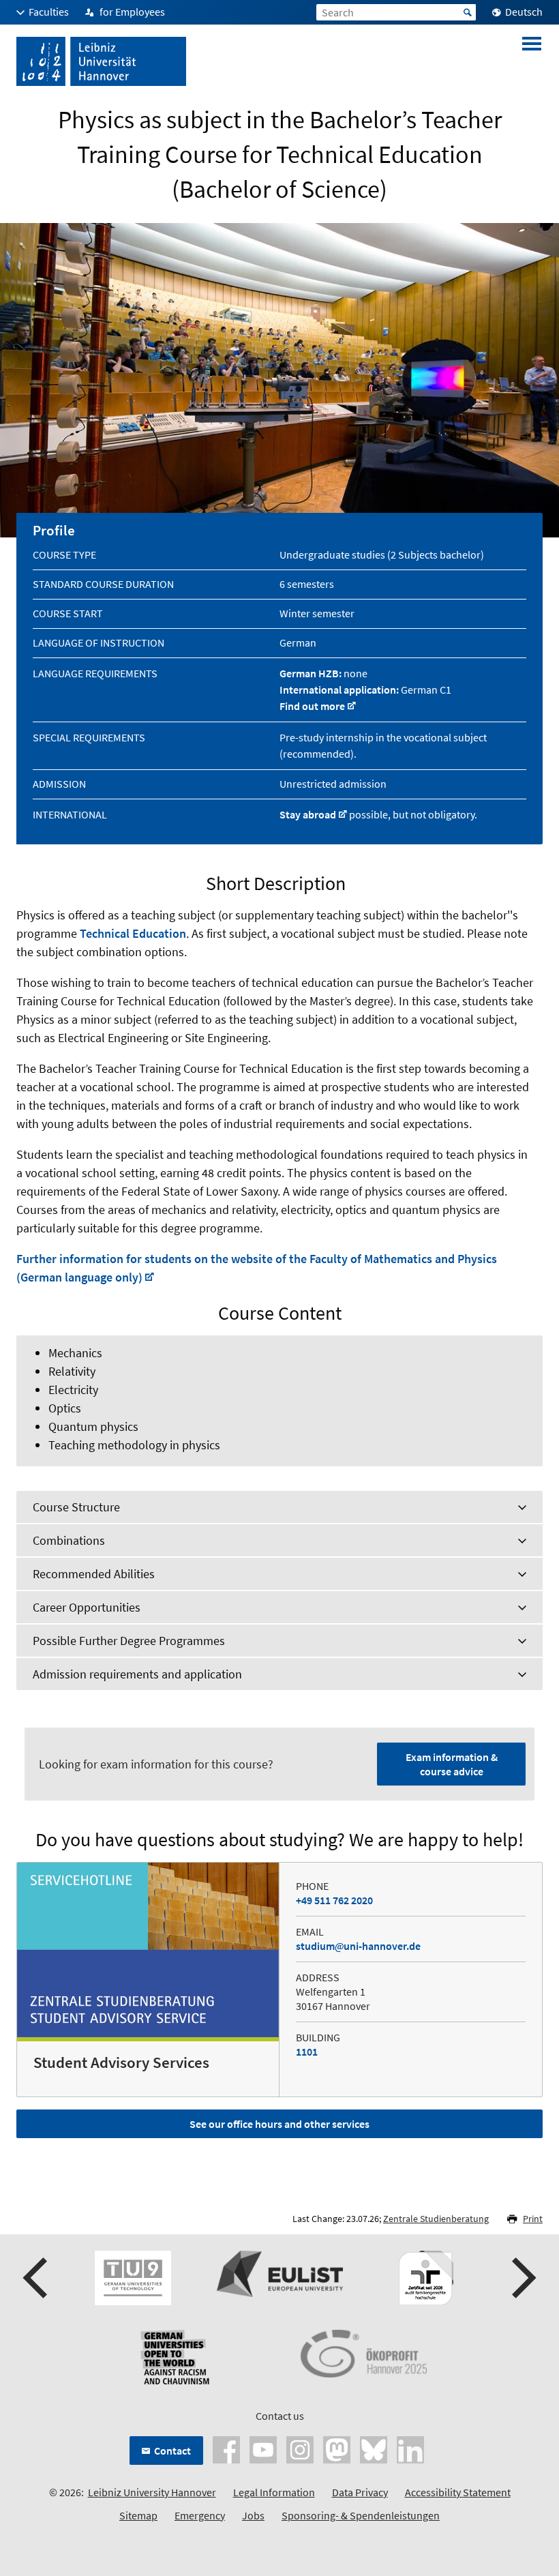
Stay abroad (308, 814)
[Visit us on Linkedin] (410, 2448)
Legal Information (274, 2492)
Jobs (253, 2515)
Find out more (312, 706)
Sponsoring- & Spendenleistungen (361, 2515)
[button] (37, 2278)
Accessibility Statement (458, 2492)
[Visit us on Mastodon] (337, 2448)
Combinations (69, 1540)
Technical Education (133, 933)
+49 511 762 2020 (334, 1900)
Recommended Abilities (94, 1574)
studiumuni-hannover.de (358, 1946)
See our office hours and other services (279, 2124)
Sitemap (138, 2515)
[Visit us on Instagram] (300, 2448)
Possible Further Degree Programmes (129, 1641)
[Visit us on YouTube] (263, 2448)
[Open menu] (532, 61)
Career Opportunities (87, 1607)
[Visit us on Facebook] (226, 2448)
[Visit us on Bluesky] (374, 2448)
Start (468, 12)
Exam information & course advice (452, 1764)
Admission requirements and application (137, 1674)
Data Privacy (360, 2492)
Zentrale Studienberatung (436, 2219)
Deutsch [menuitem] (524, 12)
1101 (307, 2052)
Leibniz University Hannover (152, 2492)
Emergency (200, 2515)
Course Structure (76, 1507)
